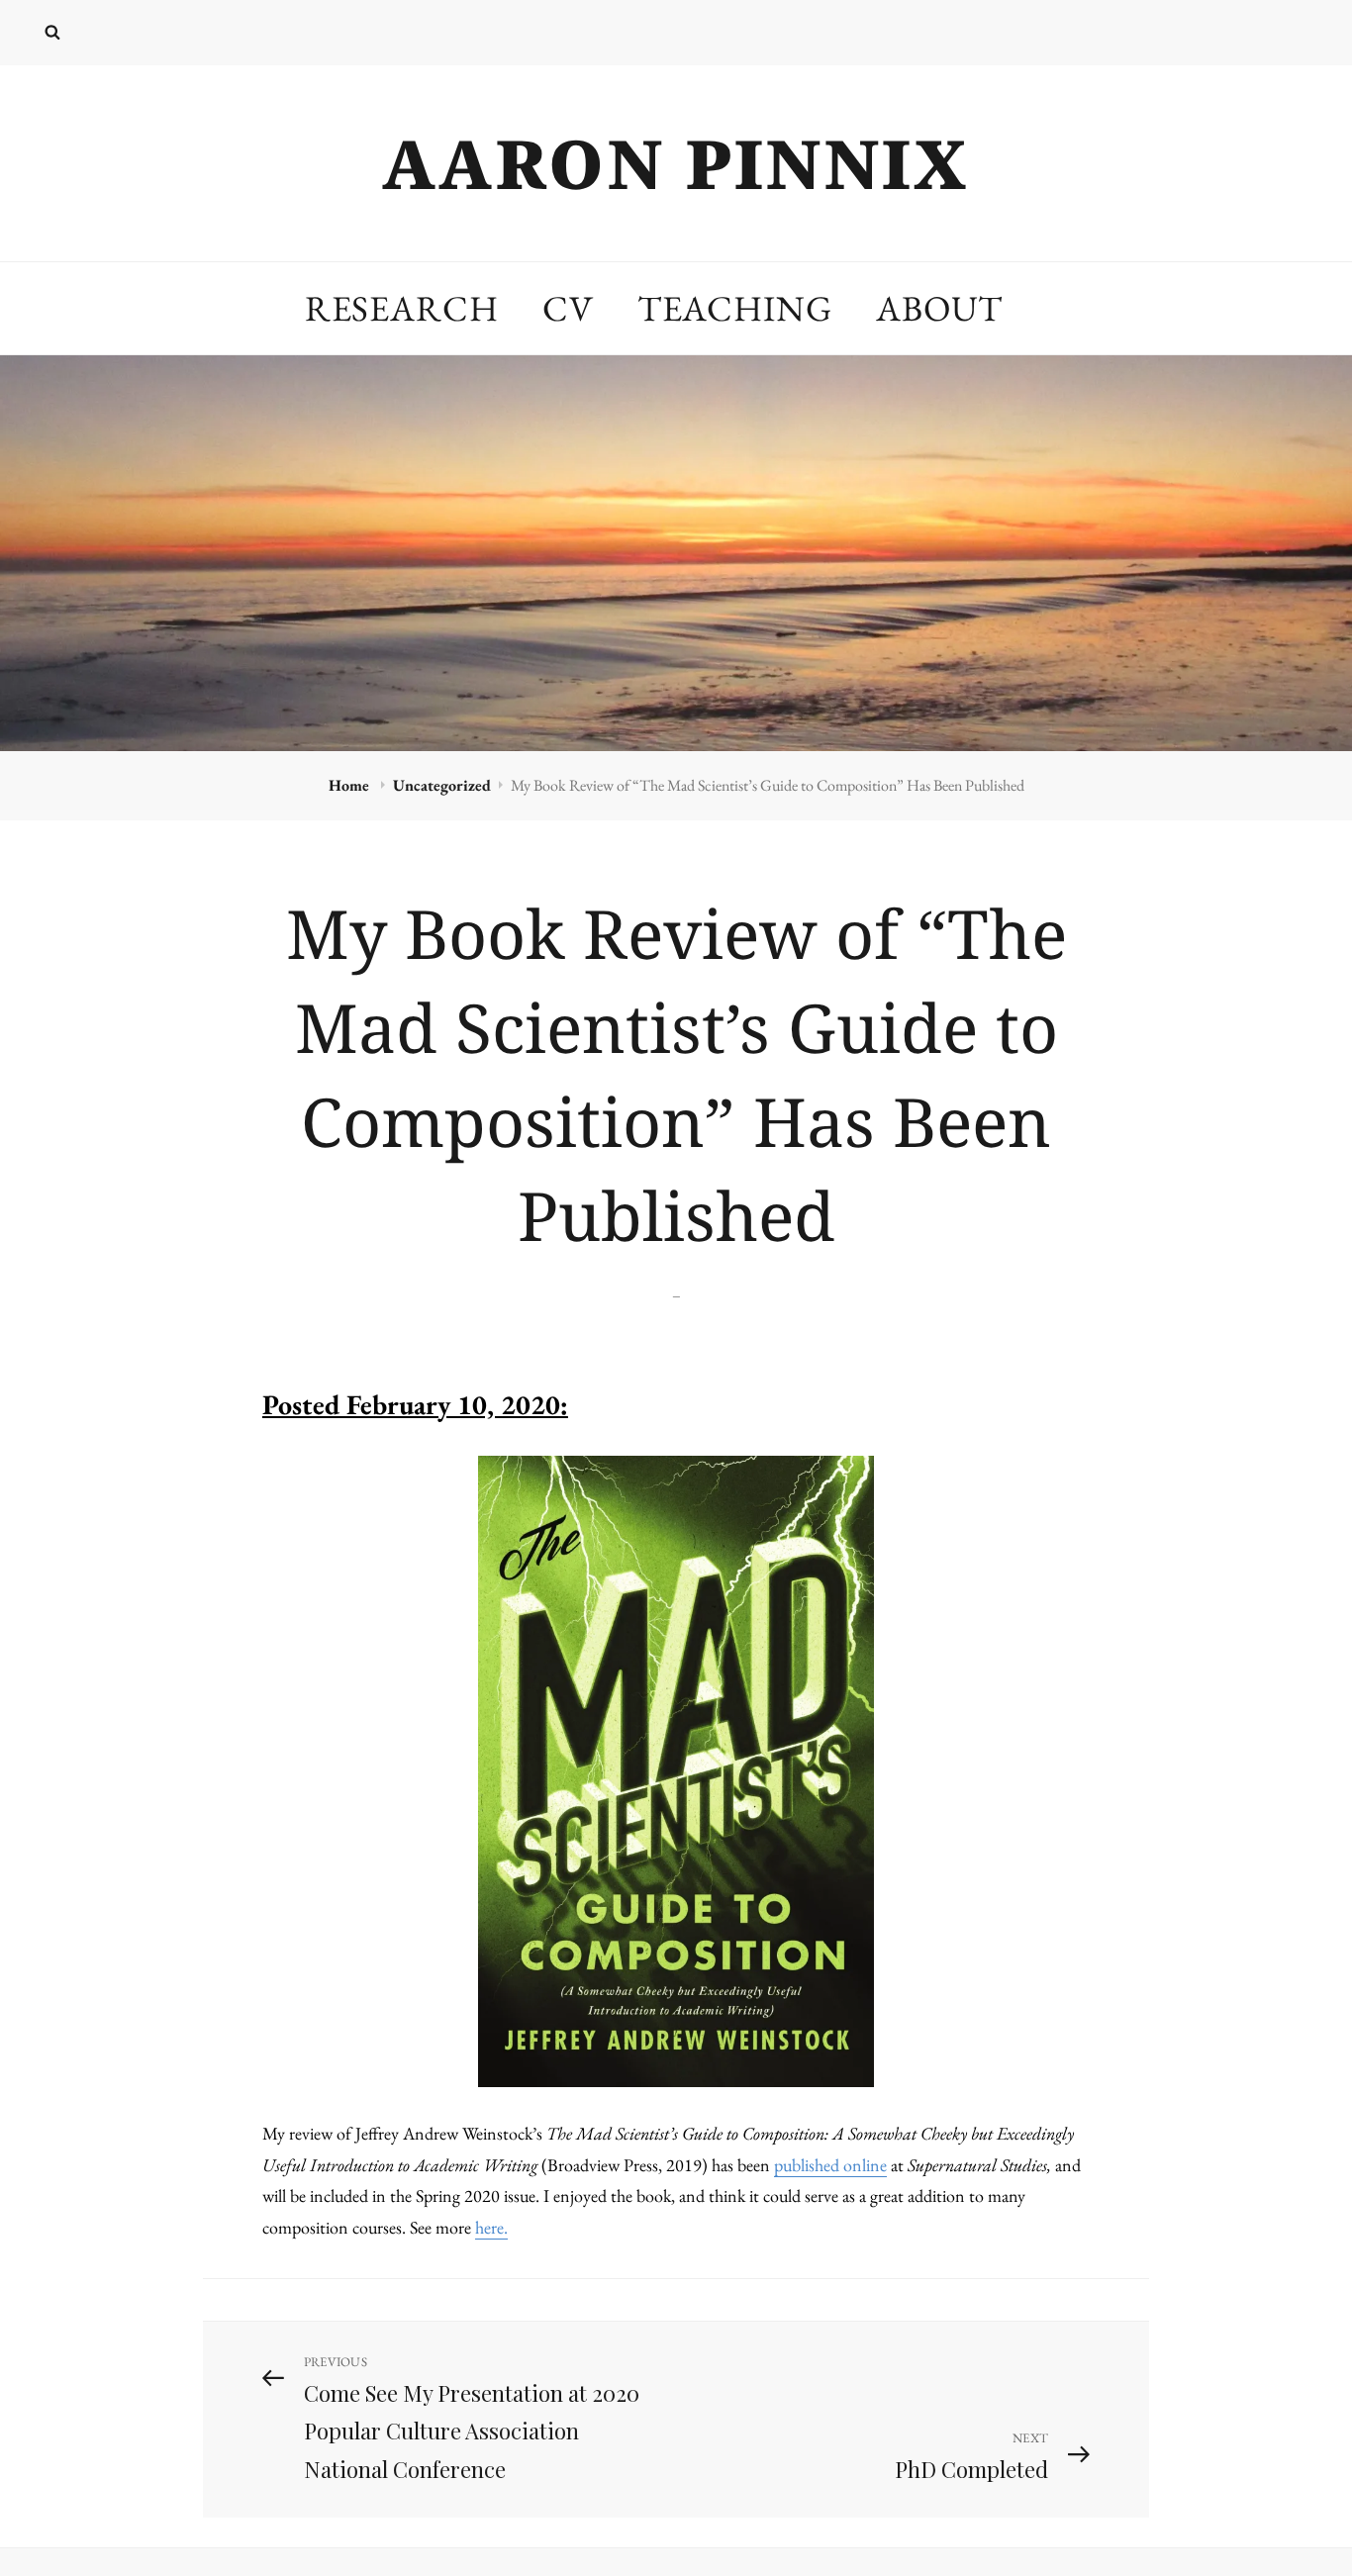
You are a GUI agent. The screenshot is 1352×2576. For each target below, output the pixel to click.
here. (491, 2227)
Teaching (735, 308)
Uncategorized (442, 785)
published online (830, 2165)
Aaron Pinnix (676, 163)
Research (402, 308)
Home (351, 785)
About (940, 308)
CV (568, 308)
